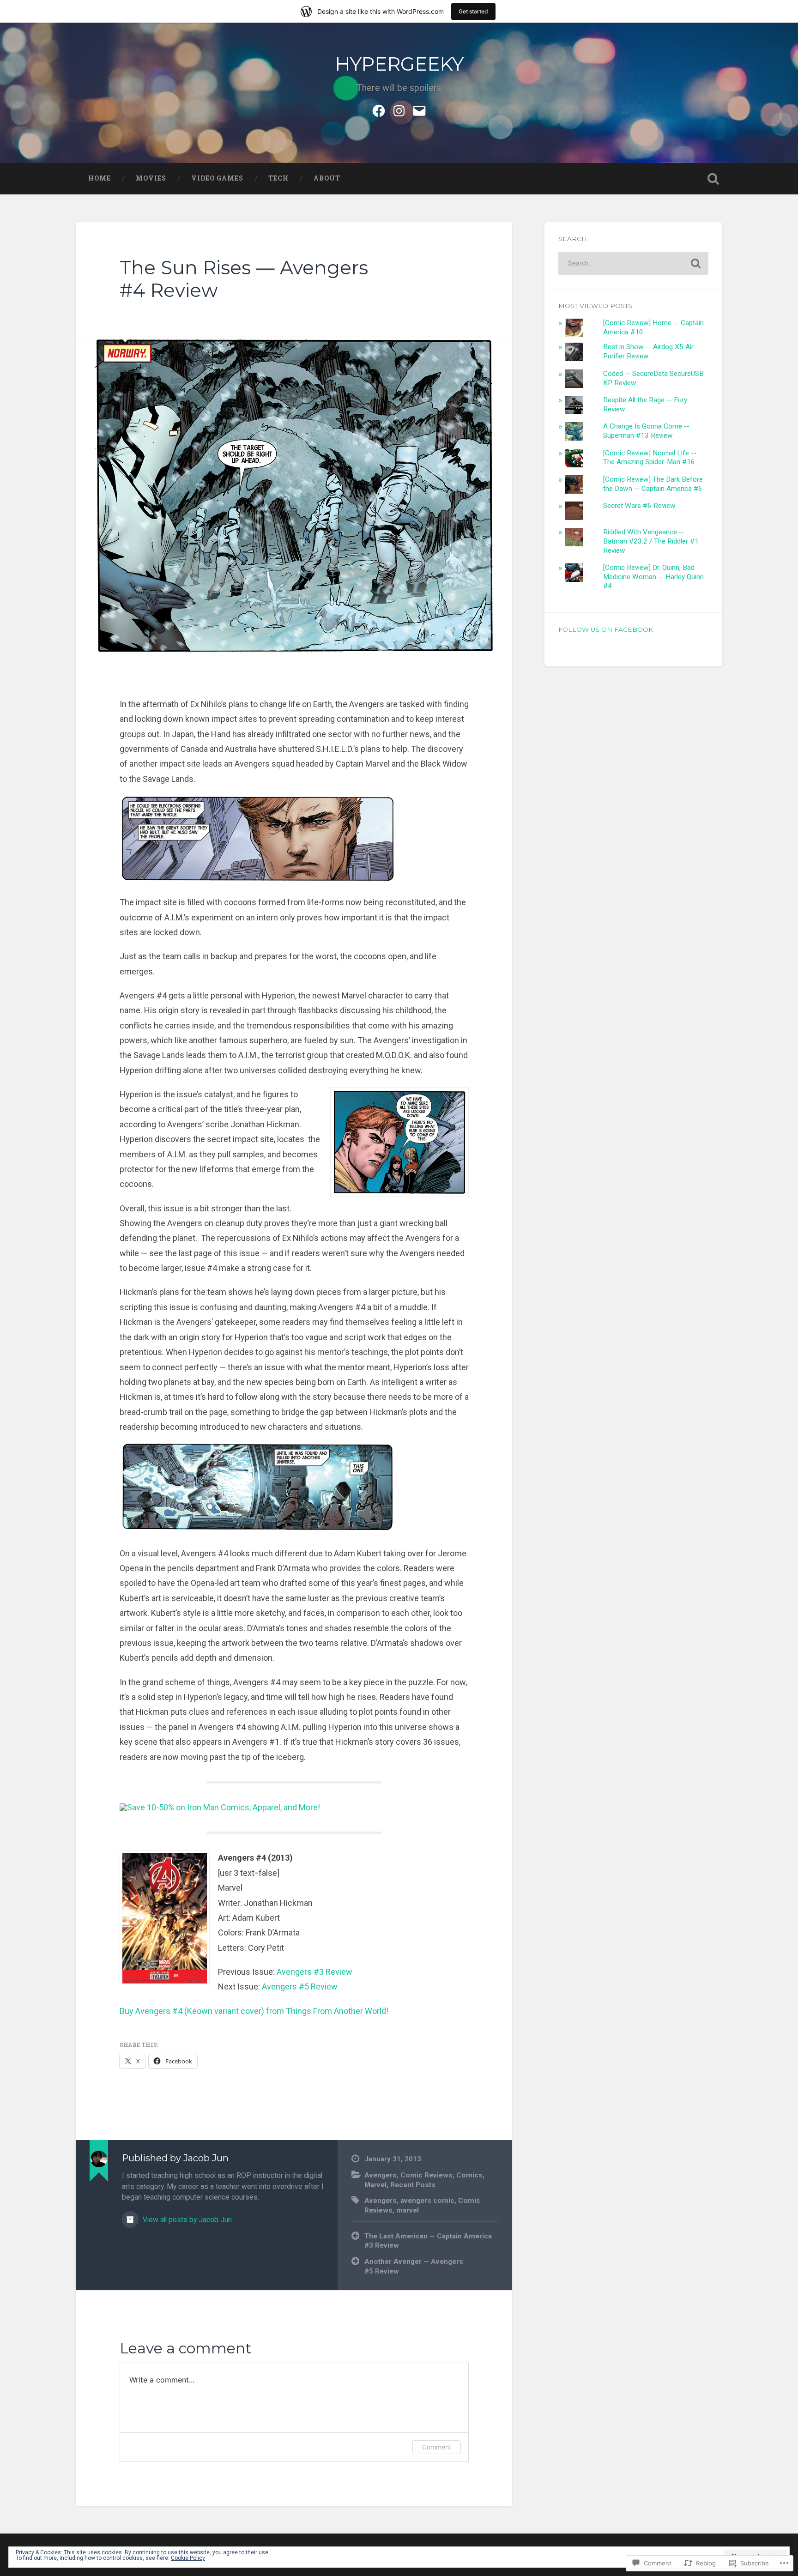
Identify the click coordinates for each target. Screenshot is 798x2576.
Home (100, 178)
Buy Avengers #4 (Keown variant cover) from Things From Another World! (254, 2011)
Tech (278, 178)
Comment (437, 2447)
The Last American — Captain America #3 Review (428, 2241)
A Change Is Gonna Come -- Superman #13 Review (646, 431)
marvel (408, 2210)
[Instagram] (399, 109)
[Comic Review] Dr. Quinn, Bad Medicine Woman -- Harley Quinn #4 (653, 577)
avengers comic (427, 2201)
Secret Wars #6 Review (639, 506)
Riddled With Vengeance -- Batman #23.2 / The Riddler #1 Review (651, 541)
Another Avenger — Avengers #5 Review (414, 2266)
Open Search (713, 179)
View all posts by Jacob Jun (186, 2220)
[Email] (419, 109)
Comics (469, 2175)
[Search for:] (633, 263)
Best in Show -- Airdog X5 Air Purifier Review (648, 351)
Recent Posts (413, 2185)
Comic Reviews (426, 2175)
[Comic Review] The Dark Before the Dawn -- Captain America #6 (653, 484)
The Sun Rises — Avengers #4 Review (244, 279)
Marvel (375, 2185)
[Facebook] (379, 109)
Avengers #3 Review (314, 1972)
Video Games (217, 178)
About (327, 178)
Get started (473, 11)
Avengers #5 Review (300, 1986)
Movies (151, 178)
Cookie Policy (188, 2558)
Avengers (381, 2175)
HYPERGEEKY (399, 64)
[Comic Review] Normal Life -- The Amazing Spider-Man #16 (650, 458)
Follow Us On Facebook (606, 629)
